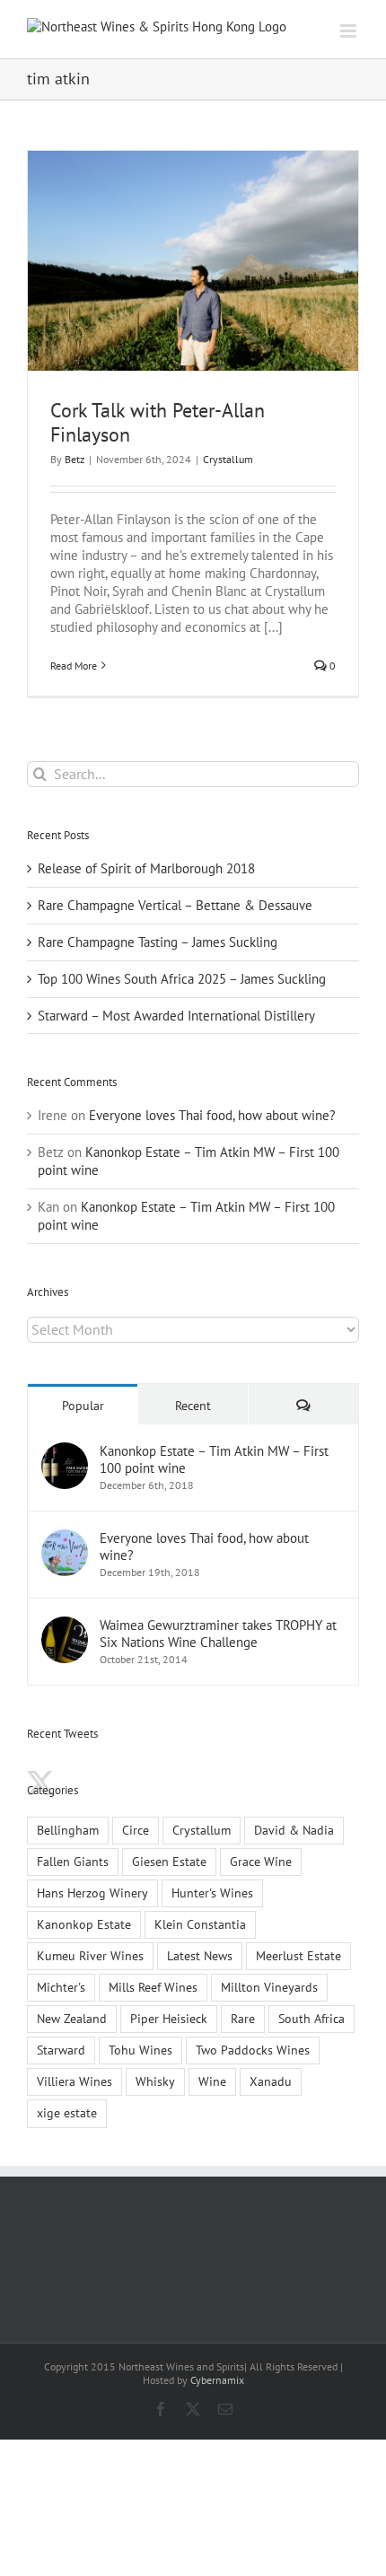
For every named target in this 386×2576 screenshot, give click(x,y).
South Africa (311, 2019)
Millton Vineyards (269, 1987)
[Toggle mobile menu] (350, 31)
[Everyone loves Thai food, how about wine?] (65, 1538)
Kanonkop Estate (84, 1924)
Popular (83, 1406)
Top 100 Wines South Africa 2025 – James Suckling (182, 979)
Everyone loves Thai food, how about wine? (212, 1115)
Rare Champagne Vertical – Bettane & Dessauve (175, 905)
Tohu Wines (140, 2050)
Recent (193, 1406)
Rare (243, 2019)
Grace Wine (261, 1862)
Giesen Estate (169, 1862)
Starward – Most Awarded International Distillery (176, 1016)
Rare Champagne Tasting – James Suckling (158, 942)
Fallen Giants (73, 1862)
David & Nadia (294, 1830)
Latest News (200, 1956)
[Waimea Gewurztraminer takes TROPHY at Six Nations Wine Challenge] (65, 1625)
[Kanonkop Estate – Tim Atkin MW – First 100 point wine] (65, 1451)
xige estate (67, 2113)
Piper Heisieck (169, 2019)
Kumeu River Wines (90, 1956)
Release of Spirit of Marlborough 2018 (146, 868)
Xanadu (271, 2081)
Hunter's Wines (212, 1893)
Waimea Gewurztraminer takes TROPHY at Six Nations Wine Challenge (218, 1634)
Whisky (155, 2081)
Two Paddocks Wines (253, 2050)
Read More (74, 666)
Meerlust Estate (298, 1956)
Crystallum (228, 459)
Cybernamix (217, 2380)
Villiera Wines (75, 2081)
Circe (136, 1830)
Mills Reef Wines (153, 1987)
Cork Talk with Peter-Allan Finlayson (158, 422)
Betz (75, 459)
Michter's (61, 1987)
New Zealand (72, 2019)
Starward (61, 2050)
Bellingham (68, 1830)
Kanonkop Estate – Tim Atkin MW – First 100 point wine (214, 1459)
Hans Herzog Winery (92, 1893)
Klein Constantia (200, 1924)
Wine (212, 2081)
